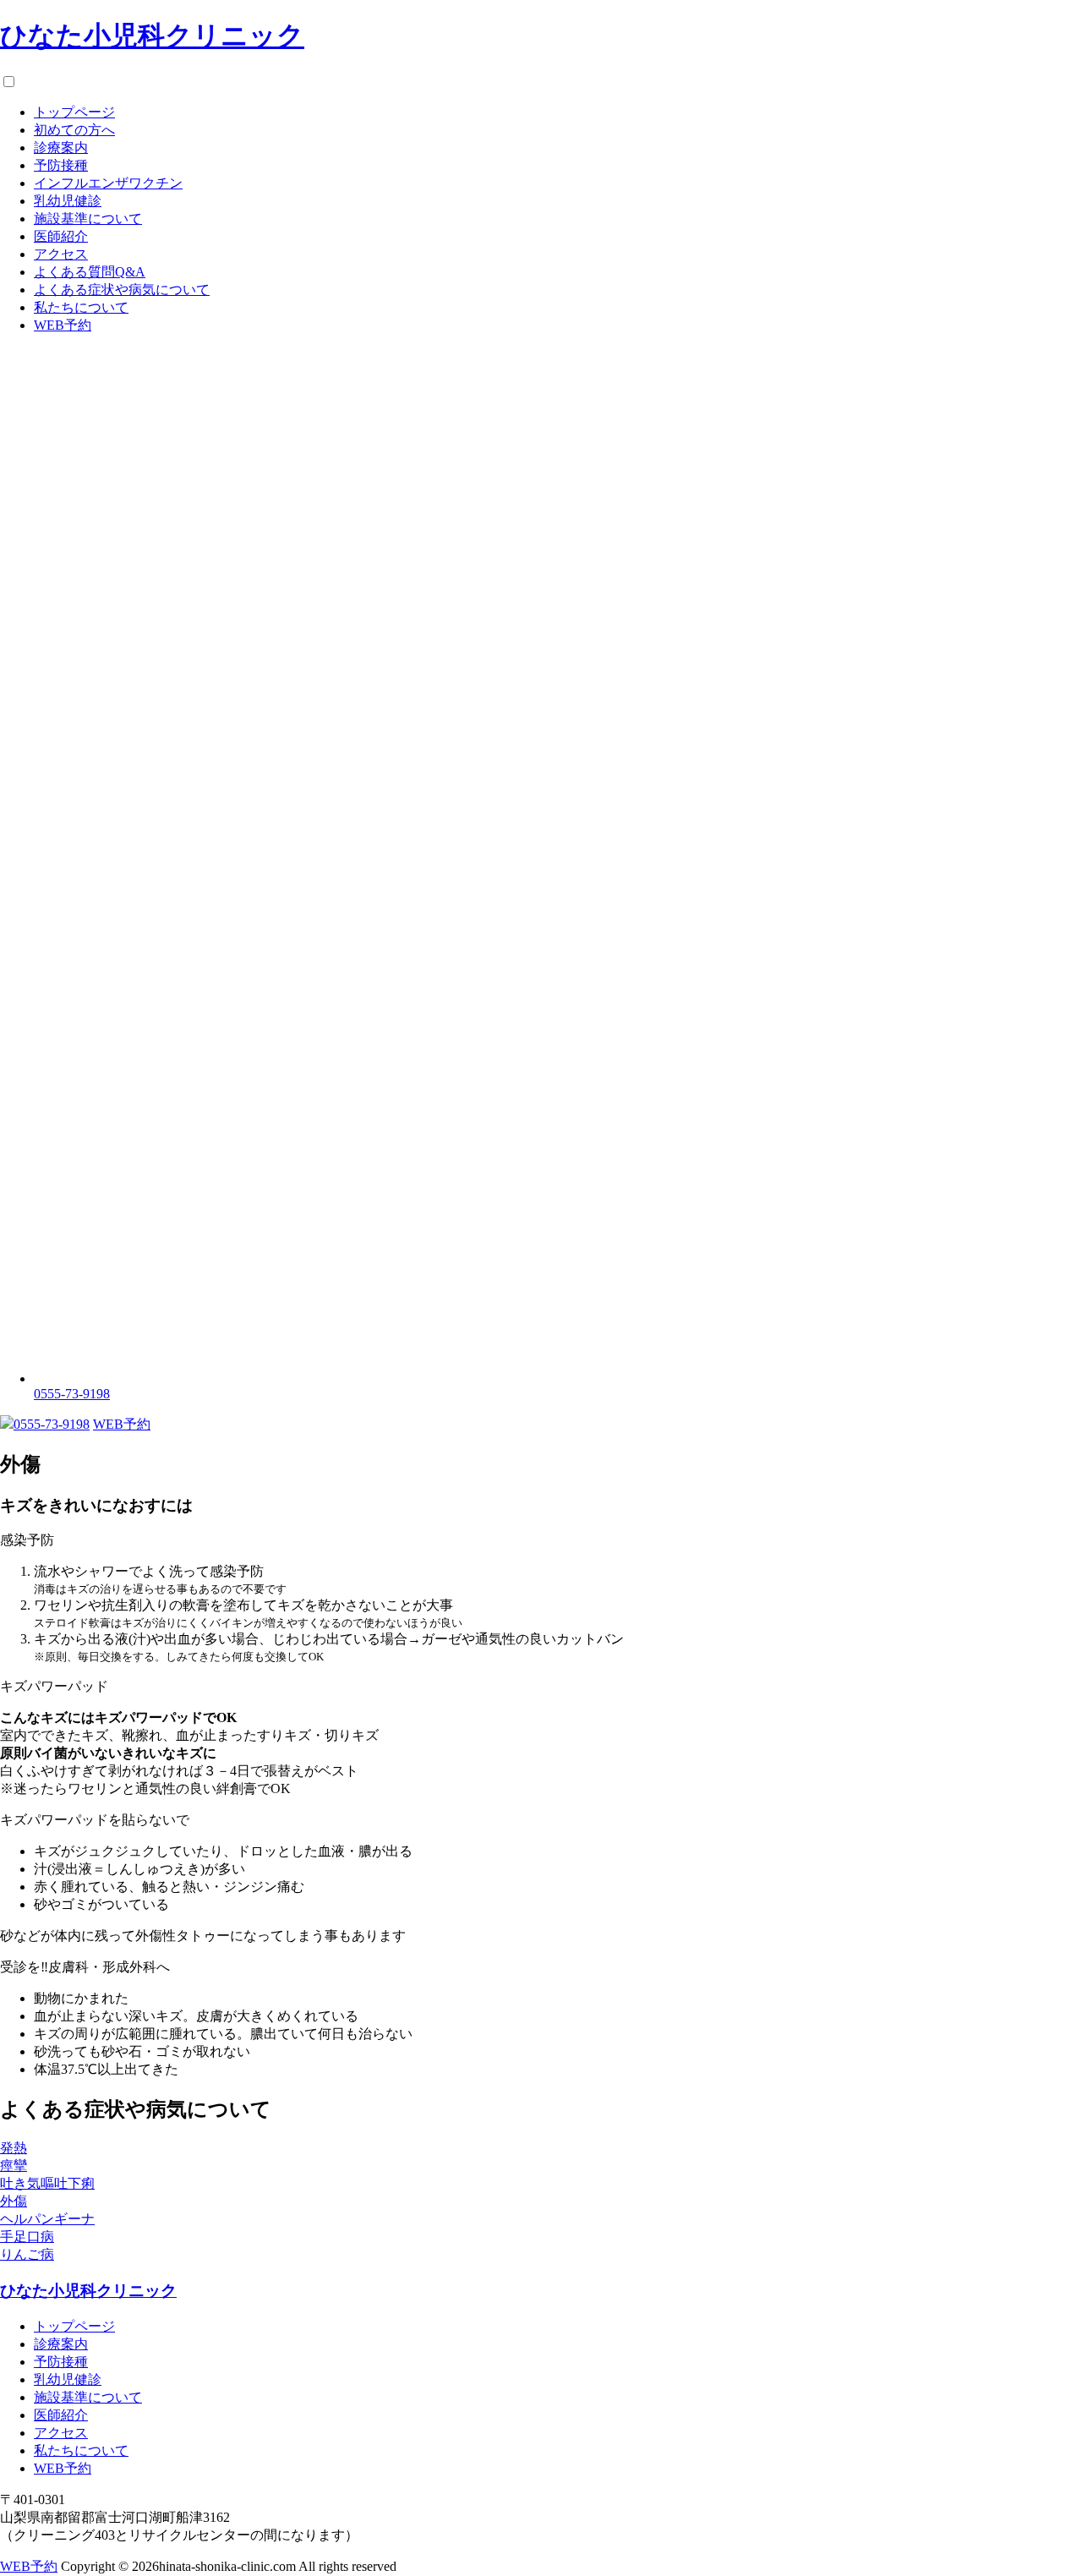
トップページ (74, 112)
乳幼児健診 (68, 201)
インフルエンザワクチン (108, 183)
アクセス (61, 254)
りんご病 (27, 2254)
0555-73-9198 (52, 1424)
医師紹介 (61, 236)
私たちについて (81, 307)
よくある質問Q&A (90, 272)
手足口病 (27, 2237)
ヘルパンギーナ (47, 2219)
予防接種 (61, 165)
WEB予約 (63, 325)
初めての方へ (74, 130)
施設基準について (88, 219)
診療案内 (61, 148)
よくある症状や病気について (122, 290)
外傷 (14, 2201)
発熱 (14, 2148)
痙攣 (14, 2166)
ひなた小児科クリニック (152, 36)
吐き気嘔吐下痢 (47, 2183)
